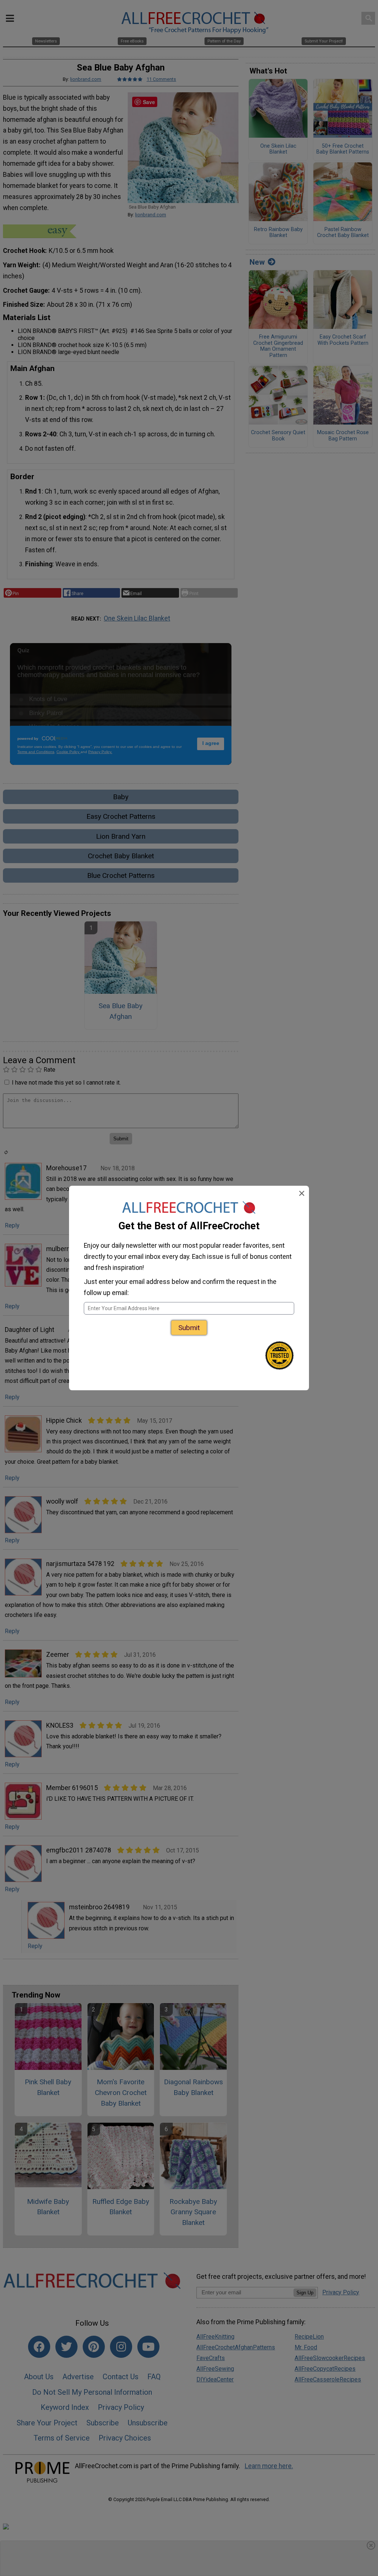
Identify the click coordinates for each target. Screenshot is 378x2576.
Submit (189, 1328)
